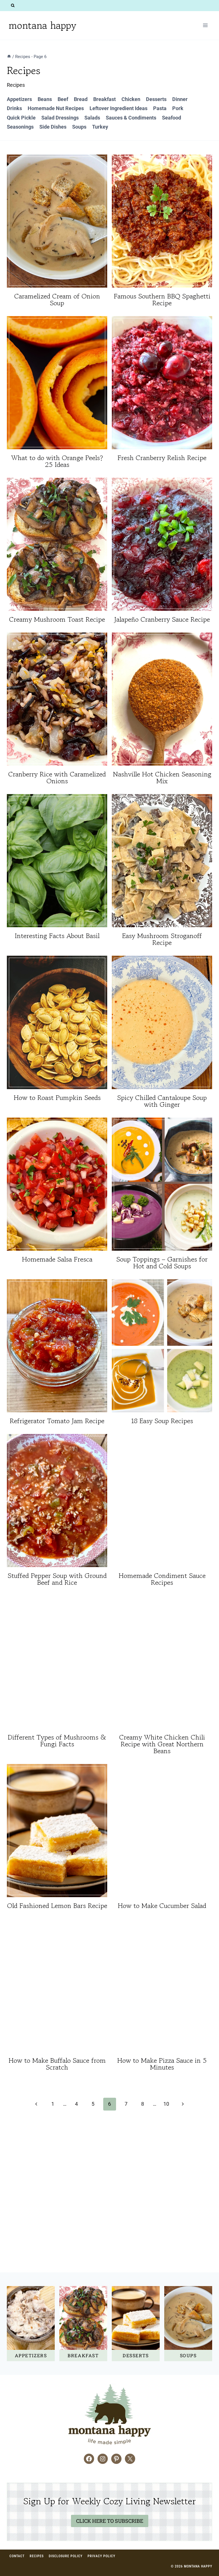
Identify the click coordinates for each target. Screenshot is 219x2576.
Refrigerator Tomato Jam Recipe (57, 1421)
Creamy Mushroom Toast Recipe (57, 619)
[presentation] (57, 221)
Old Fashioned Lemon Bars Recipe (57, 1906)
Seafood (172, 118)
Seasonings (20, 127)
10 (166, 2104)
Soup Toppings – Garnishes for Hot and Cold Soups (162, 1263)
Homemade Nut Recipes (56, 108)
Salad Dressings (60, 118)
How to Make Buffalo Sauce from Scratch (57, 2064)
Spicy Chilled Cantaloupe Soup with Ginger (162, 1101)
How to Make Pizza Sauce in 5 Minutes (162, 2064)
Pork (178, 108)
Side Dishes (53, 127)
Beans (45, 99)
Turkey (100, 127)
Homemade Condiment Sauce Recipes (162, 1579)
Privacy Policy (101, 2556)
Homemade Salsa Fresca (57, 1259)
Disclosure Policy (66, 2556)
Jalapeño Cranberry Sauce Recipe (162, 619)
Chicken (131, 99)
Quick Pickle (21, 118)
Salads (92, 118)
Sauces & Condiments (131, 118)
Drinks (14, 108)
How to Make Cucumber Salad (162, 1906)
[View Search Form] (13, 6)
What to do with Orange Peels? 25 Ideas (57, 461)
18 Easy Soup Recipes (162, 1421)
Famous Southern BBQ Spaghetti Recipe (162, 299)
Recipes (37, 2556)
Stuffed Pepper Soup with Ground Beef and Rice (57, 1579)
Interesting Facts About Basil (57, 936)
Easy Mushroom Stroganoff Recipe (162, 939)
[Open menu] (205, 25)
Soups (79, 127)
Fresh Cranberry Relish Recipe (162, 458)
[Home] (9, 57)
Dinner (180, 99)
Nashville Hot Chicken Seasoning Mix (162, 777)
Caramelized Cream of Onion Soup (57, 299)
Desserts (156, 99)
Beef (63, 99)
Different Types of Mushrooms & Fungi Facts (57, 1741)
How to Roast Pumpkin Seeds (57, 1098)
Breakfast (105, 99)
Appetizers (19, 99)
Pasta (160, 108)
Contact (17, 2556)
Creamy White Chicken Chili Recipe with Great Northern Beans (162, 1744)
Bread (81, 99)
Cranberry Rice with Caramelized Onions (57, 777)
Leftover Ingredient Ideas (118, 108)
